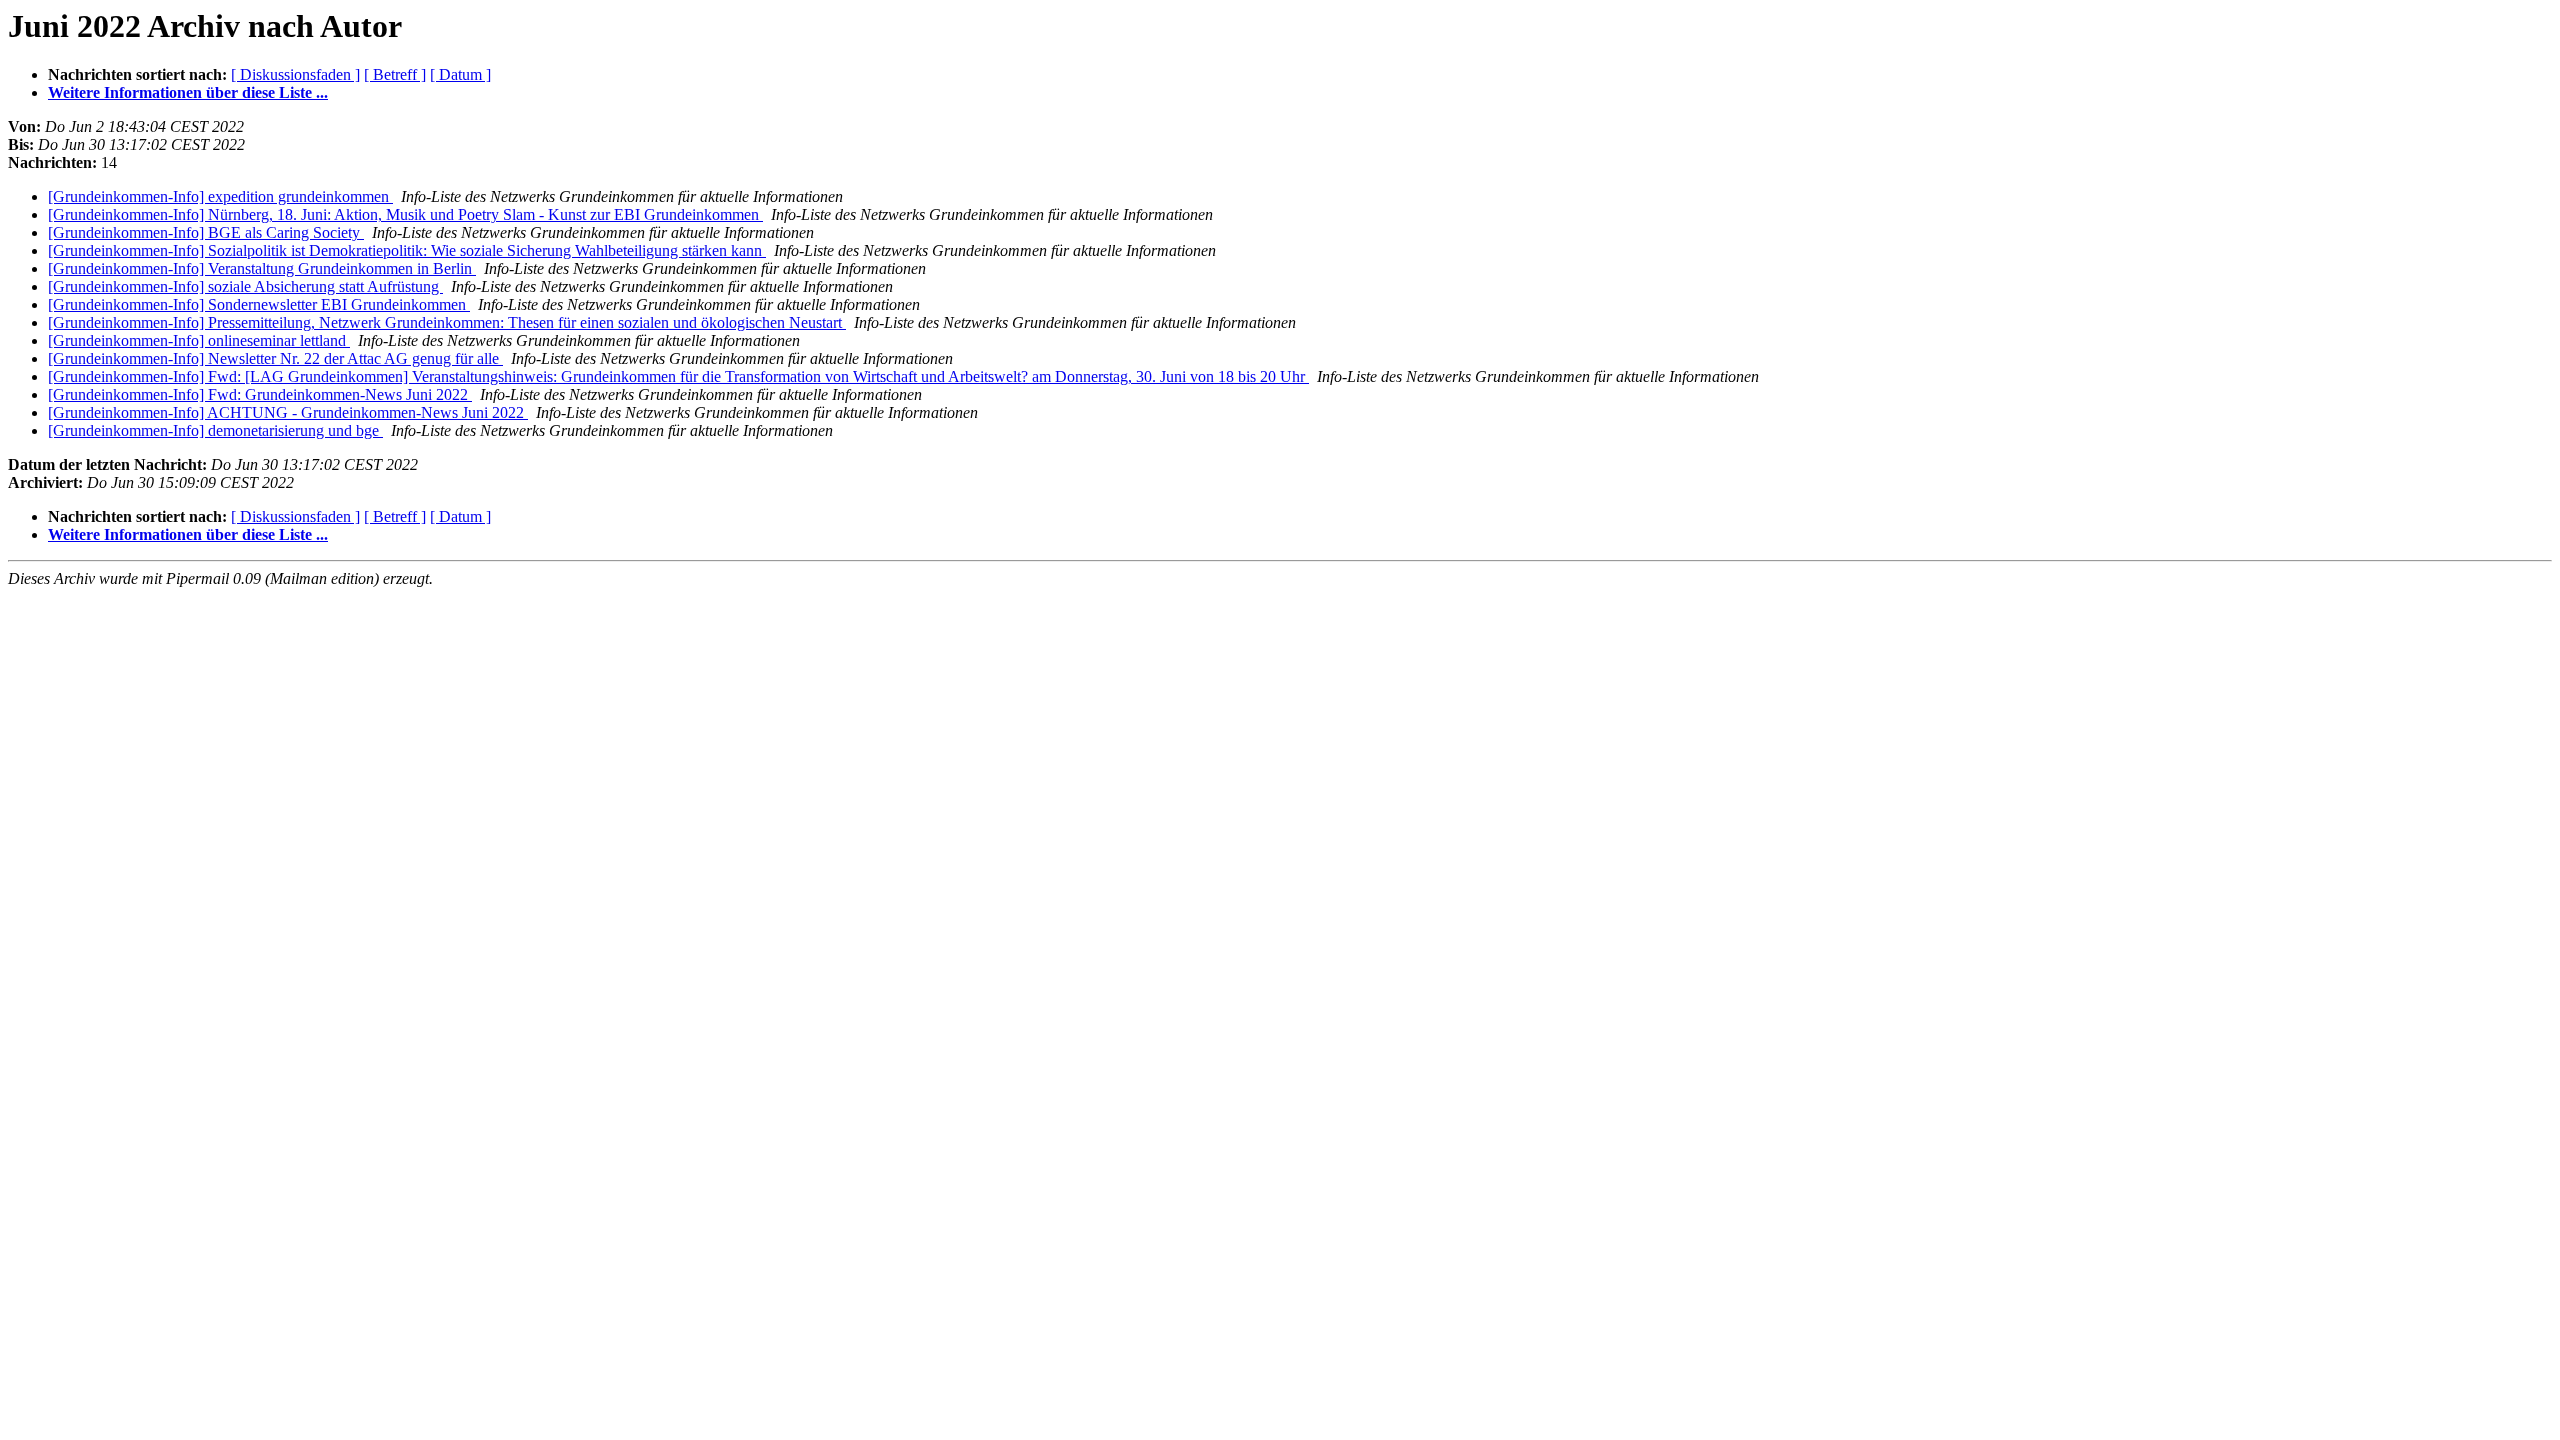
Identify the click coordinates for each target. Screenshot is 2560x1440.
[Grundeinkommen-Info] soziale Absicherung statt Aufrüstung (245, 286)
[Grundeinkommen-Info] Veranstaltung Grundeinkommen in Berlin (262, 268)
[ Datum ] (460, 74)
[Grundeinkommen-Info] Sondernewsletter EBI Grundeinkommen (259, 304)
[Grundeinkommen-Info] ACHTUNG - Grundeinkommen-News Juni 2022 (288, 412)
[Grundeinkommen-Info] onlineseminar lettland (199, 340)
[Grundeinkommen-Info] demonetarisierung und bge (215, 430)
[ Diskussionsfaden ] (295, 74)
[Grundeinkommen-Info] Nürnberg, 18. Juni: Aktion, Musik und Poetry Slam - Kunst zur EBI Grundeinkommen (405, 214)
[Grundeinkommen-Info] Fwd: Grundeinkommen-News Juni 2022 (260, 394)
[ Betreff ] (395, 74)
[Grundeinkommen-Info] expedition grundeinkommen (220, 196)
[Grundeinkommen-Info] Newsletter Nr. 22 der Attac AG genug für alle (275, 358)
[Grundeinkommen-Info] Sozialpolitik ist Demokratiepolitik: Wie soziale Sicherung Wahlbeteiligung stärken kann (407, 250)
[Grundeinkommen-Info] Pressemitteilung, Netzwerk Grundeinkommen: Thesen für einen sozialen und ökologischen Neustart (447, 322)
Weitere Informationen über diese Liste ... (188, 92)
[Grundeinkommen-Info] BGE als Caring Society (206, 232)
